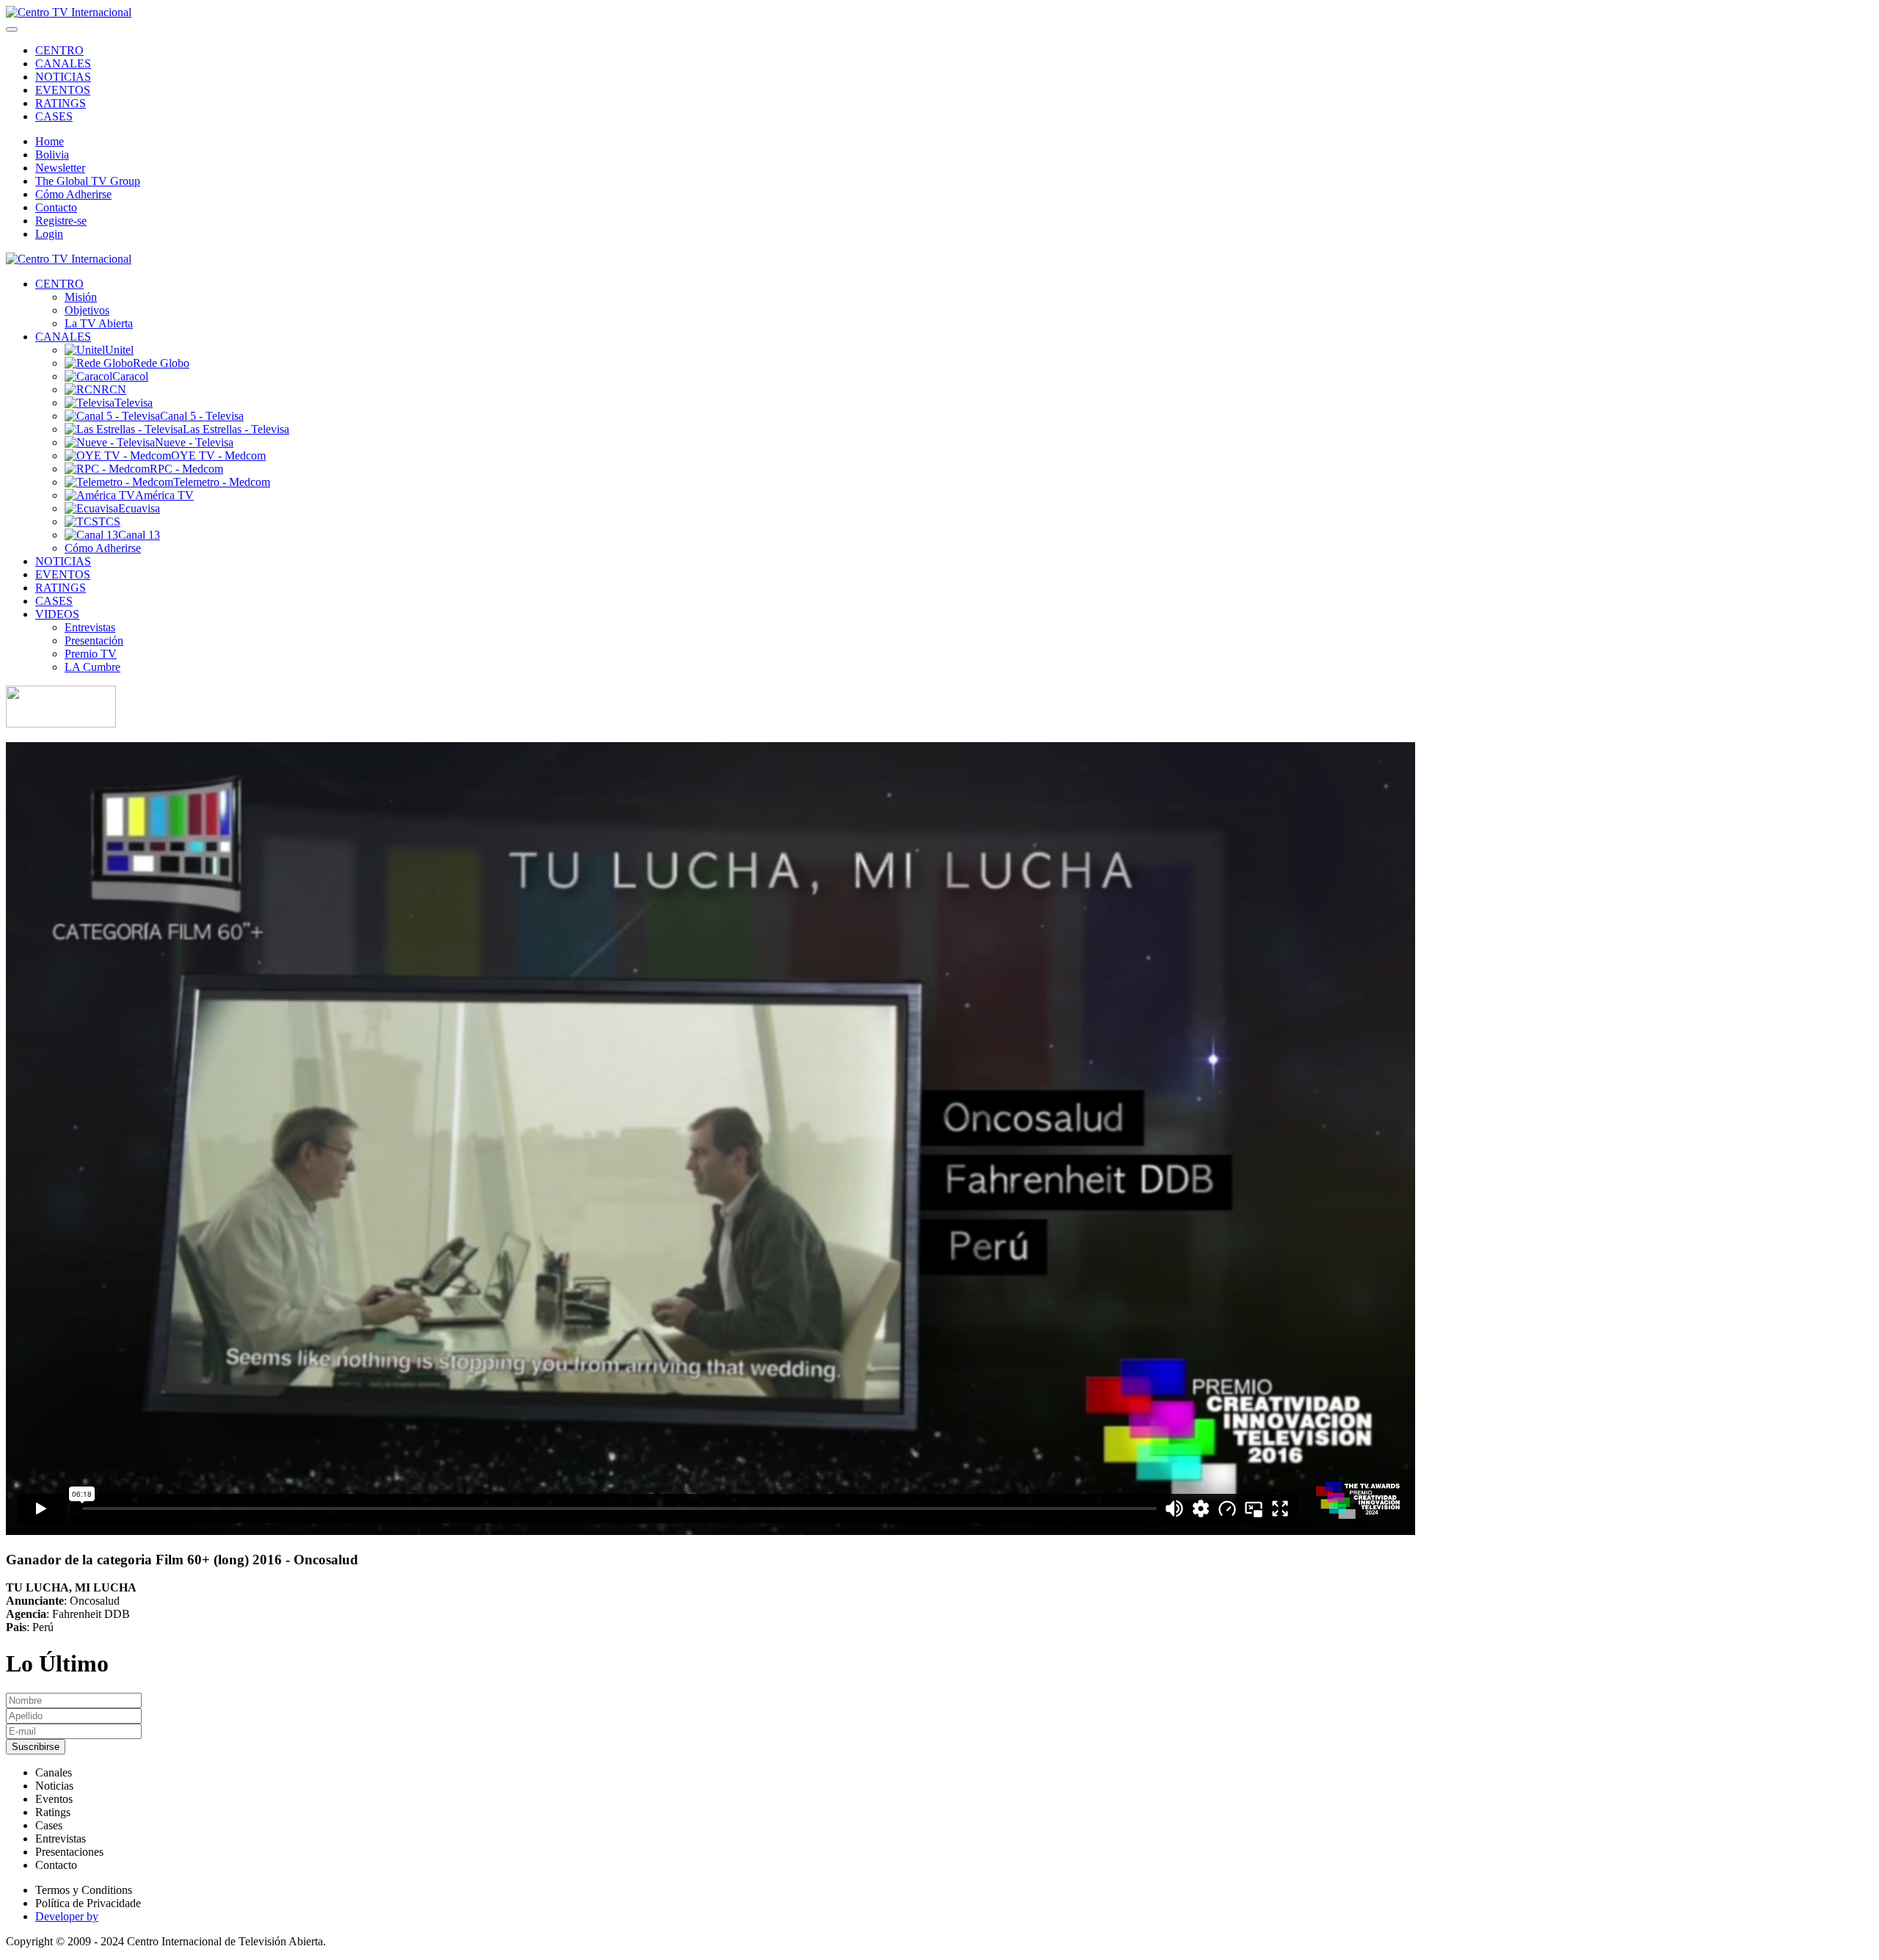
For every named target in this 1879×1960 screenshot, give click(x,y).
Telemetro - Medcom (222, 482)
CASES (54, 116)
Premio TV (91, 654)
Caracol (130, 376)
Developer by (67, 1916)
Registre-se (61, 221)
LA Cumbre (92, 667)
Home (50, 141)
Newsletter (60, 168)
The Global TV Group (88, 181)
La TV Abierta (99, 323)
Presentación (94, 640)
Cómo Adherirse (73, 194)
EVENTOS (63, 90)
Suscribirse (36, 1747)
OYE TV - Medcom (218, 455)
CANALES (63, 63)
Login (49, 234)
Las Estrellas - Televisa (236, 429)
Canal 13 (139, 535)
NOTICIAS (63, 77)
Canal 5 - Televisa (202, 416)
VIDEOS (57, 614)
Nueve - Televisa (194, 442)
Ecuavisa (139, 508)
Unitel (119, 350)
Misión (81, 297)
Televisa (134, 403)
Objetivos (87, 310)
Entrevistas (90, 627)
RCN (114, 389)
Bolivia (52, 155)
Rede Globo (161, 363)
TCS (109, 522)
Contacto (56, 207)
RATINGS (61, 103)
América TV (164, 495)
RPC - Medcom (186, 469)
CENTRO (59, 50)
